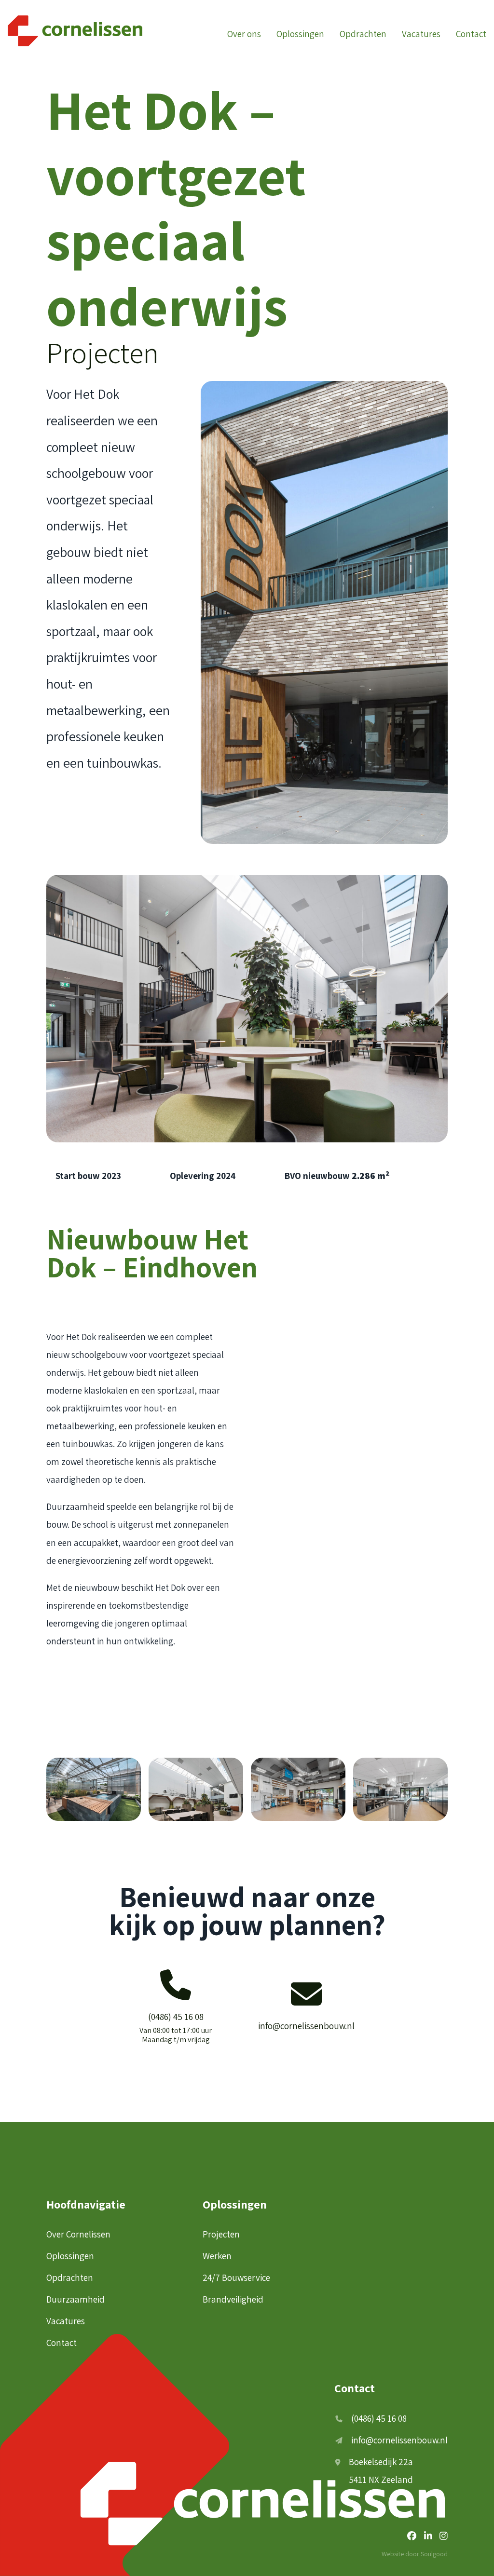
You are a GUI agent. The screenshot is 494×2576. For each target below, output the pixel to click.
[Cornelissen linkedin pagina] (428, 2536)
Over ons (244, 34)
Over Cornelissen (78, 2234)
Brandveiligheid (233, 2299)
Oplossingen (300, 34)
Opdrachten (363, 34)
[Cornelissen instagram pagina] (444, 2536)
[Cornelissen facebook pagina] (412, 2536)
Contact (471, 34)
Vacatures (421, 34)
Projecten (103, 353)
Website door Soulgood (415, 2554)
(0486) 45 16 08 (379, 2418)
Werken (217, 2256)
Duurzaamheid (75, 2299)
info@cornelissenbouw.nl (399, 2440)
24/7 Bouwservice (236, 2278)
